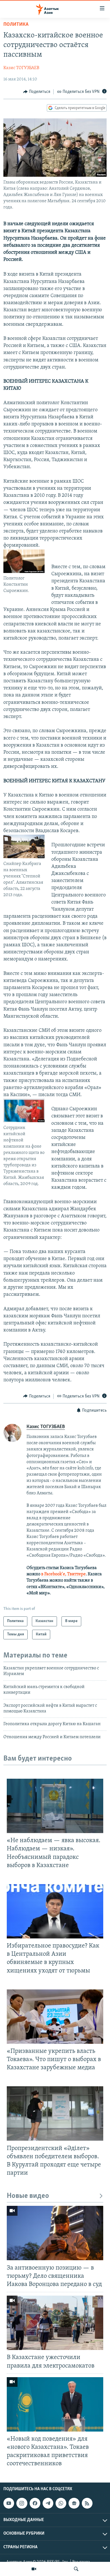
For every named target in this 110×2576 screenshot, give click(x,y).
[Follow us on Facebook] (35, 2503)
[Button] (37, 92)
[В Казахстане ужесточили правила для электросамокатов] (55, 2323)
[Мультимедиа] (34, 2569)
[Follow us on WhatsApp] (61, 2503)
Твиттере (76, 1574)
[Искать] (76, 2569)
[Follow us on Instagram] (22, 2503)
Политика (16, 25)
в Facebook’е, (54, 1574)
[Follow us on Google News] (74, 2503)
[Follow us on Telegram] (48, 2503)
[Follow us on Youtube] (9, 2503)
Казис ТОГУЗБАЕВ (21, 68)
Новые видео (28, 2196)
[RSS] (87, 2503)
